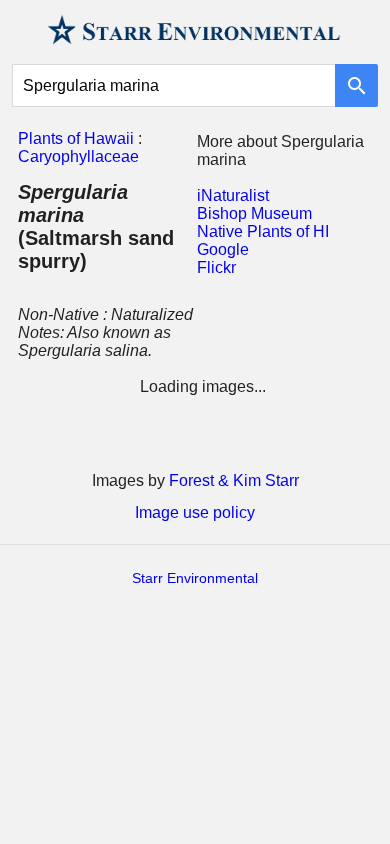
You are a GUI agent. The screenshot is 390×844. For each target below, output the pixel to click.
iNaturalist (233, 195)
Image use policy (195, 512)
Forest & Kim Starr (234, 480)
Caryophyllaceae (78, 156)
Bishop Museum (254, 213)
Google (223, 249)
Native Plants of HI (263, 231)
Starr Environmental (195, 578)
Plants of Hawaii (76, 138)
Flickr (216, 267)
